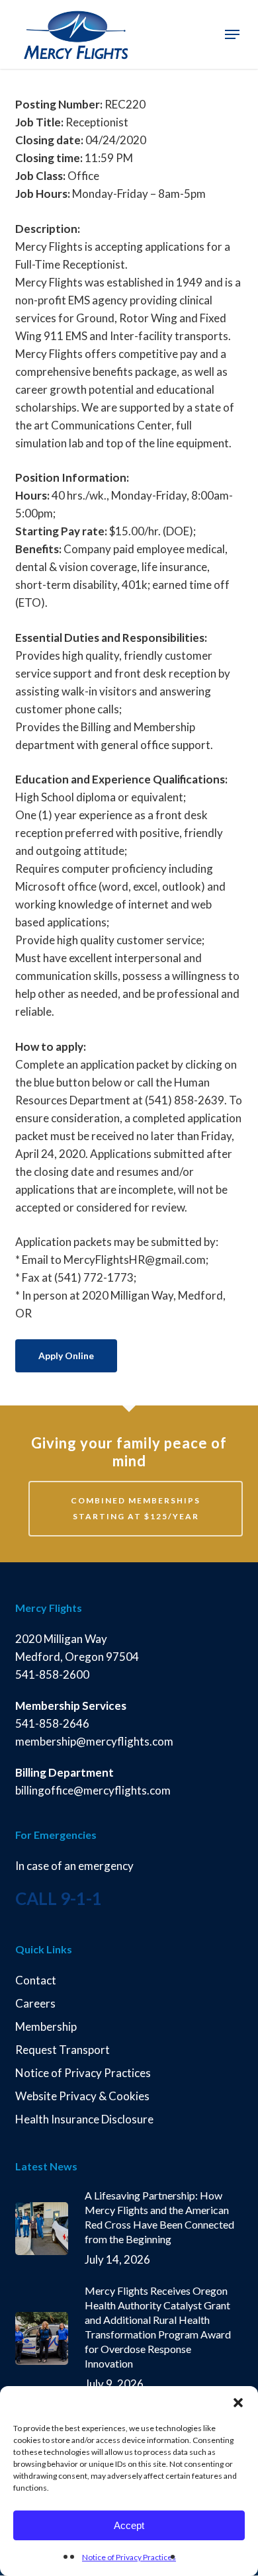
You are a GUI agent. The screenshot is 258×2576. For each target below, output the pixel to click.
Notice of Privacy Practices (129, 2557)
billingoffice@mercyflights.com (94, 1790)
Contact (36, 1980)
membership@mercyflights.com (94, 1741)
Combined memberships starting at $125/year (136, 1508)
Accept (129, 2525)
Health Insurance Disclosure (84, 2119)
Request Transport (63, 2050)
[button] (238, 2403)
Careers (35, 2003)
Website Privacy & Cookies (82, 2096)
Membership (46, 2026)
